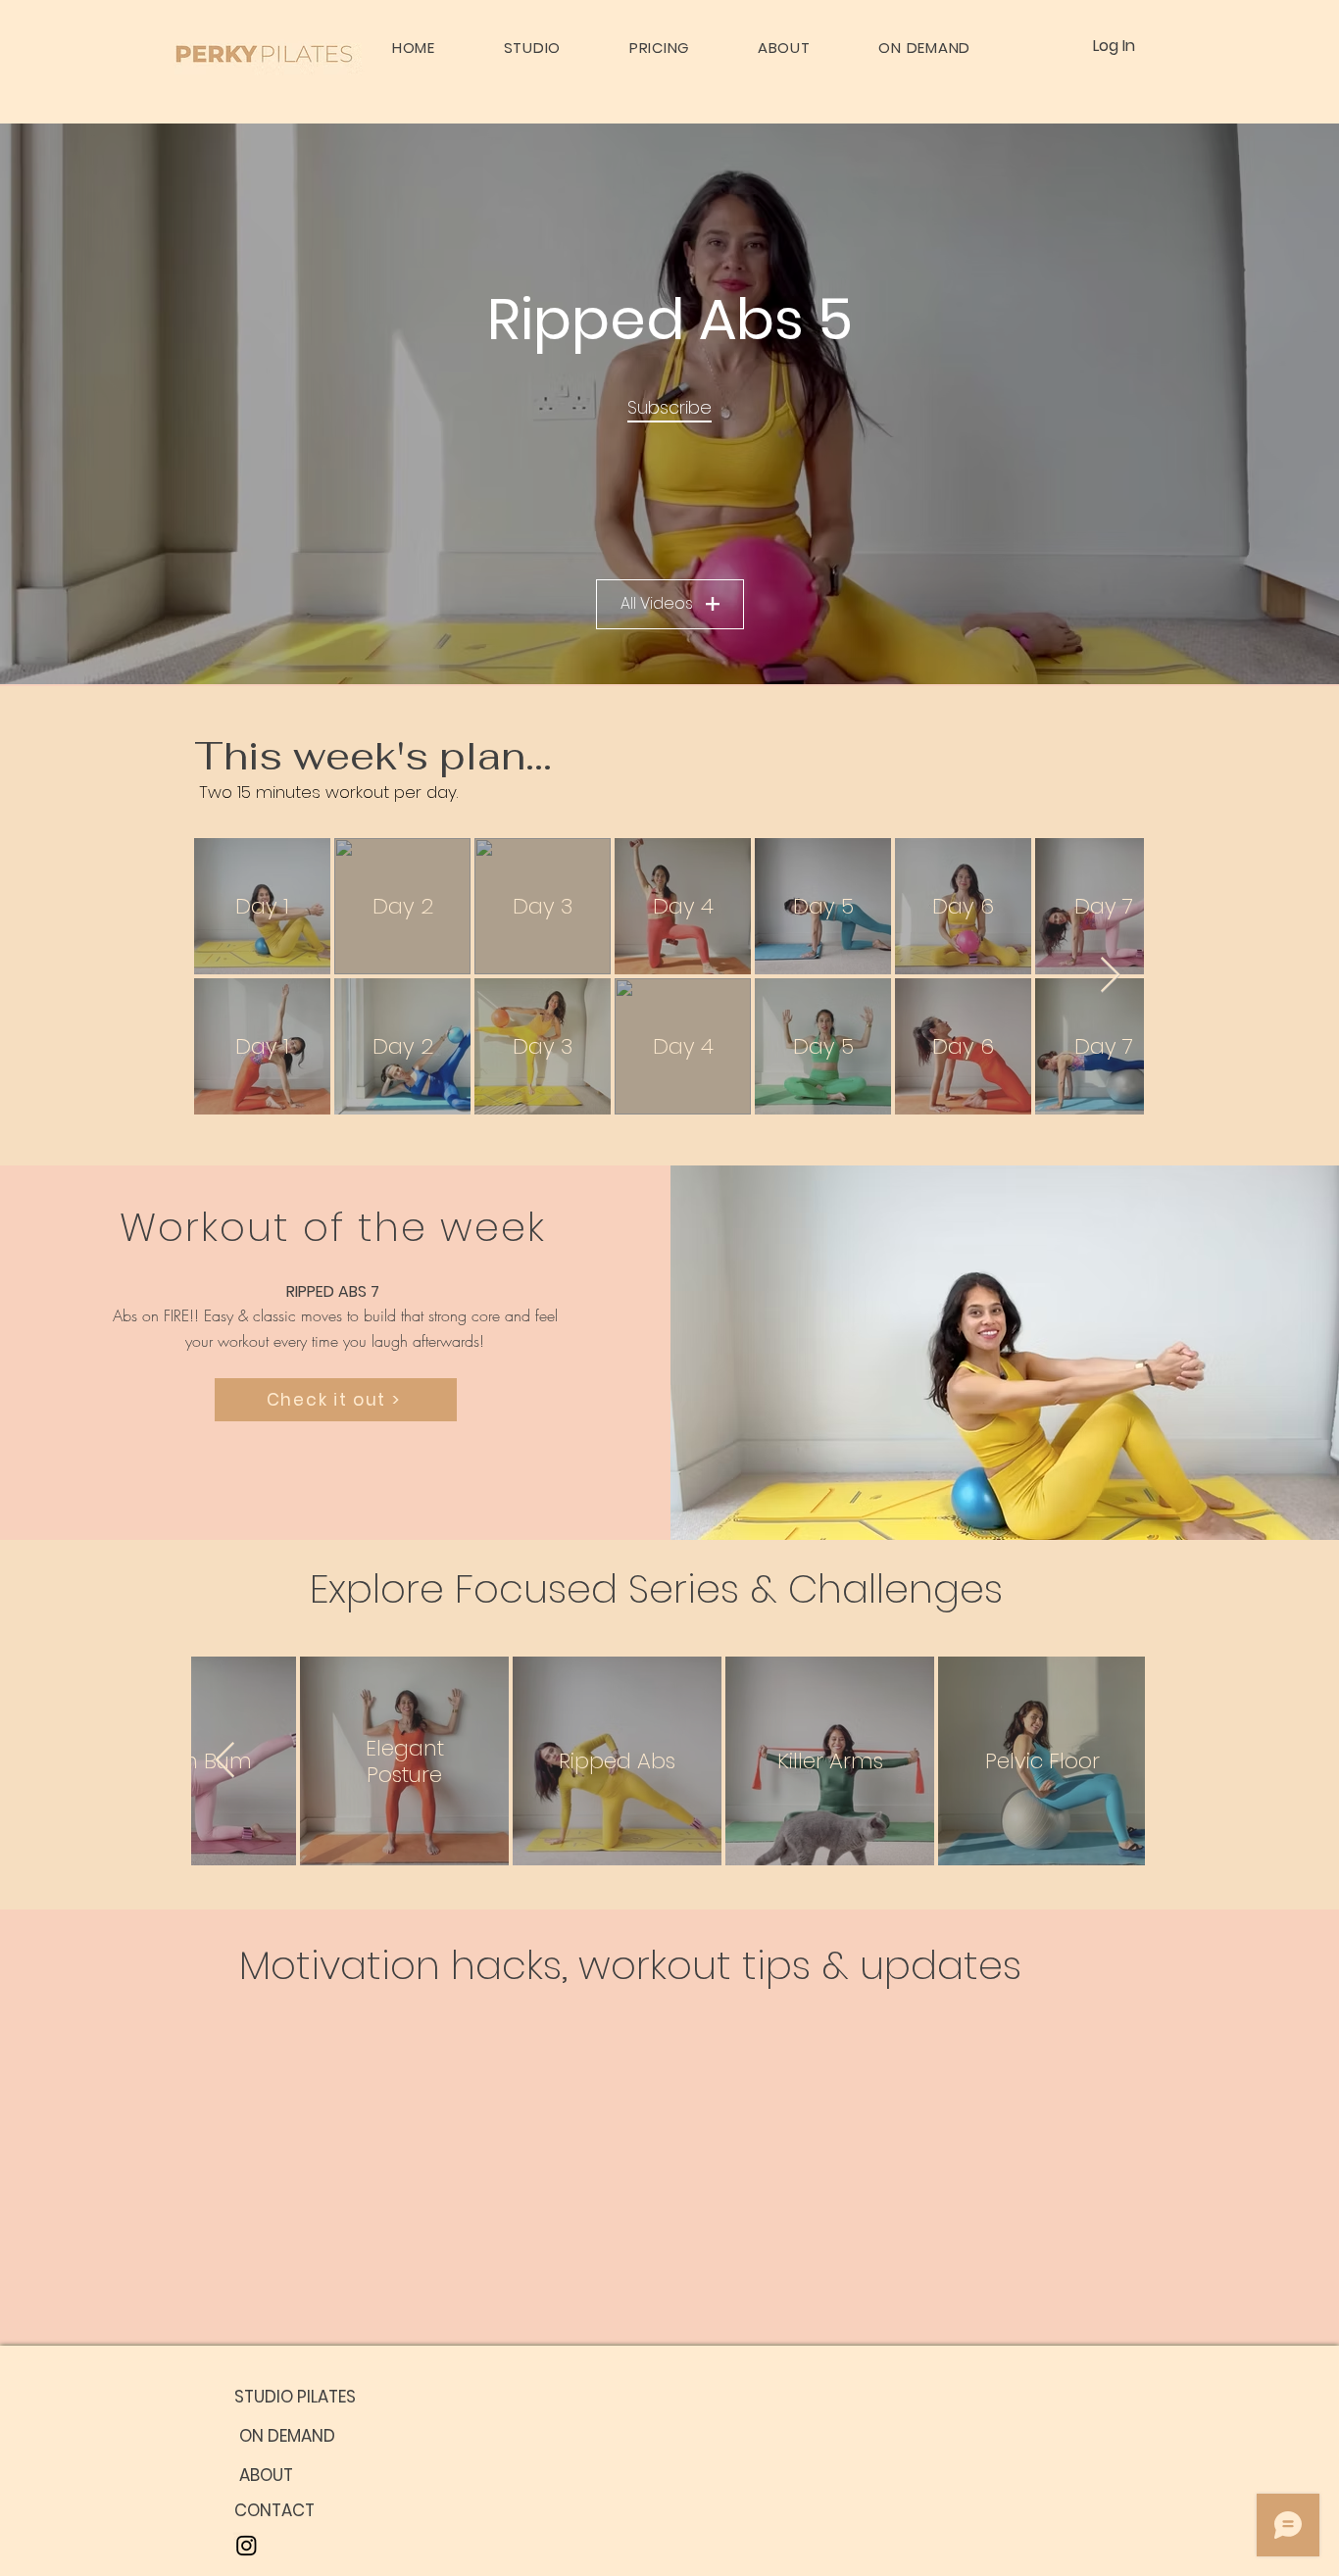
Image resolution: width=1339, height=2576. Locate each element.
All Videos (657, 603)
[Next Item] (1110, 976)
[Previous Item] (225, 1761)
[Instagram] (247, 2545)
